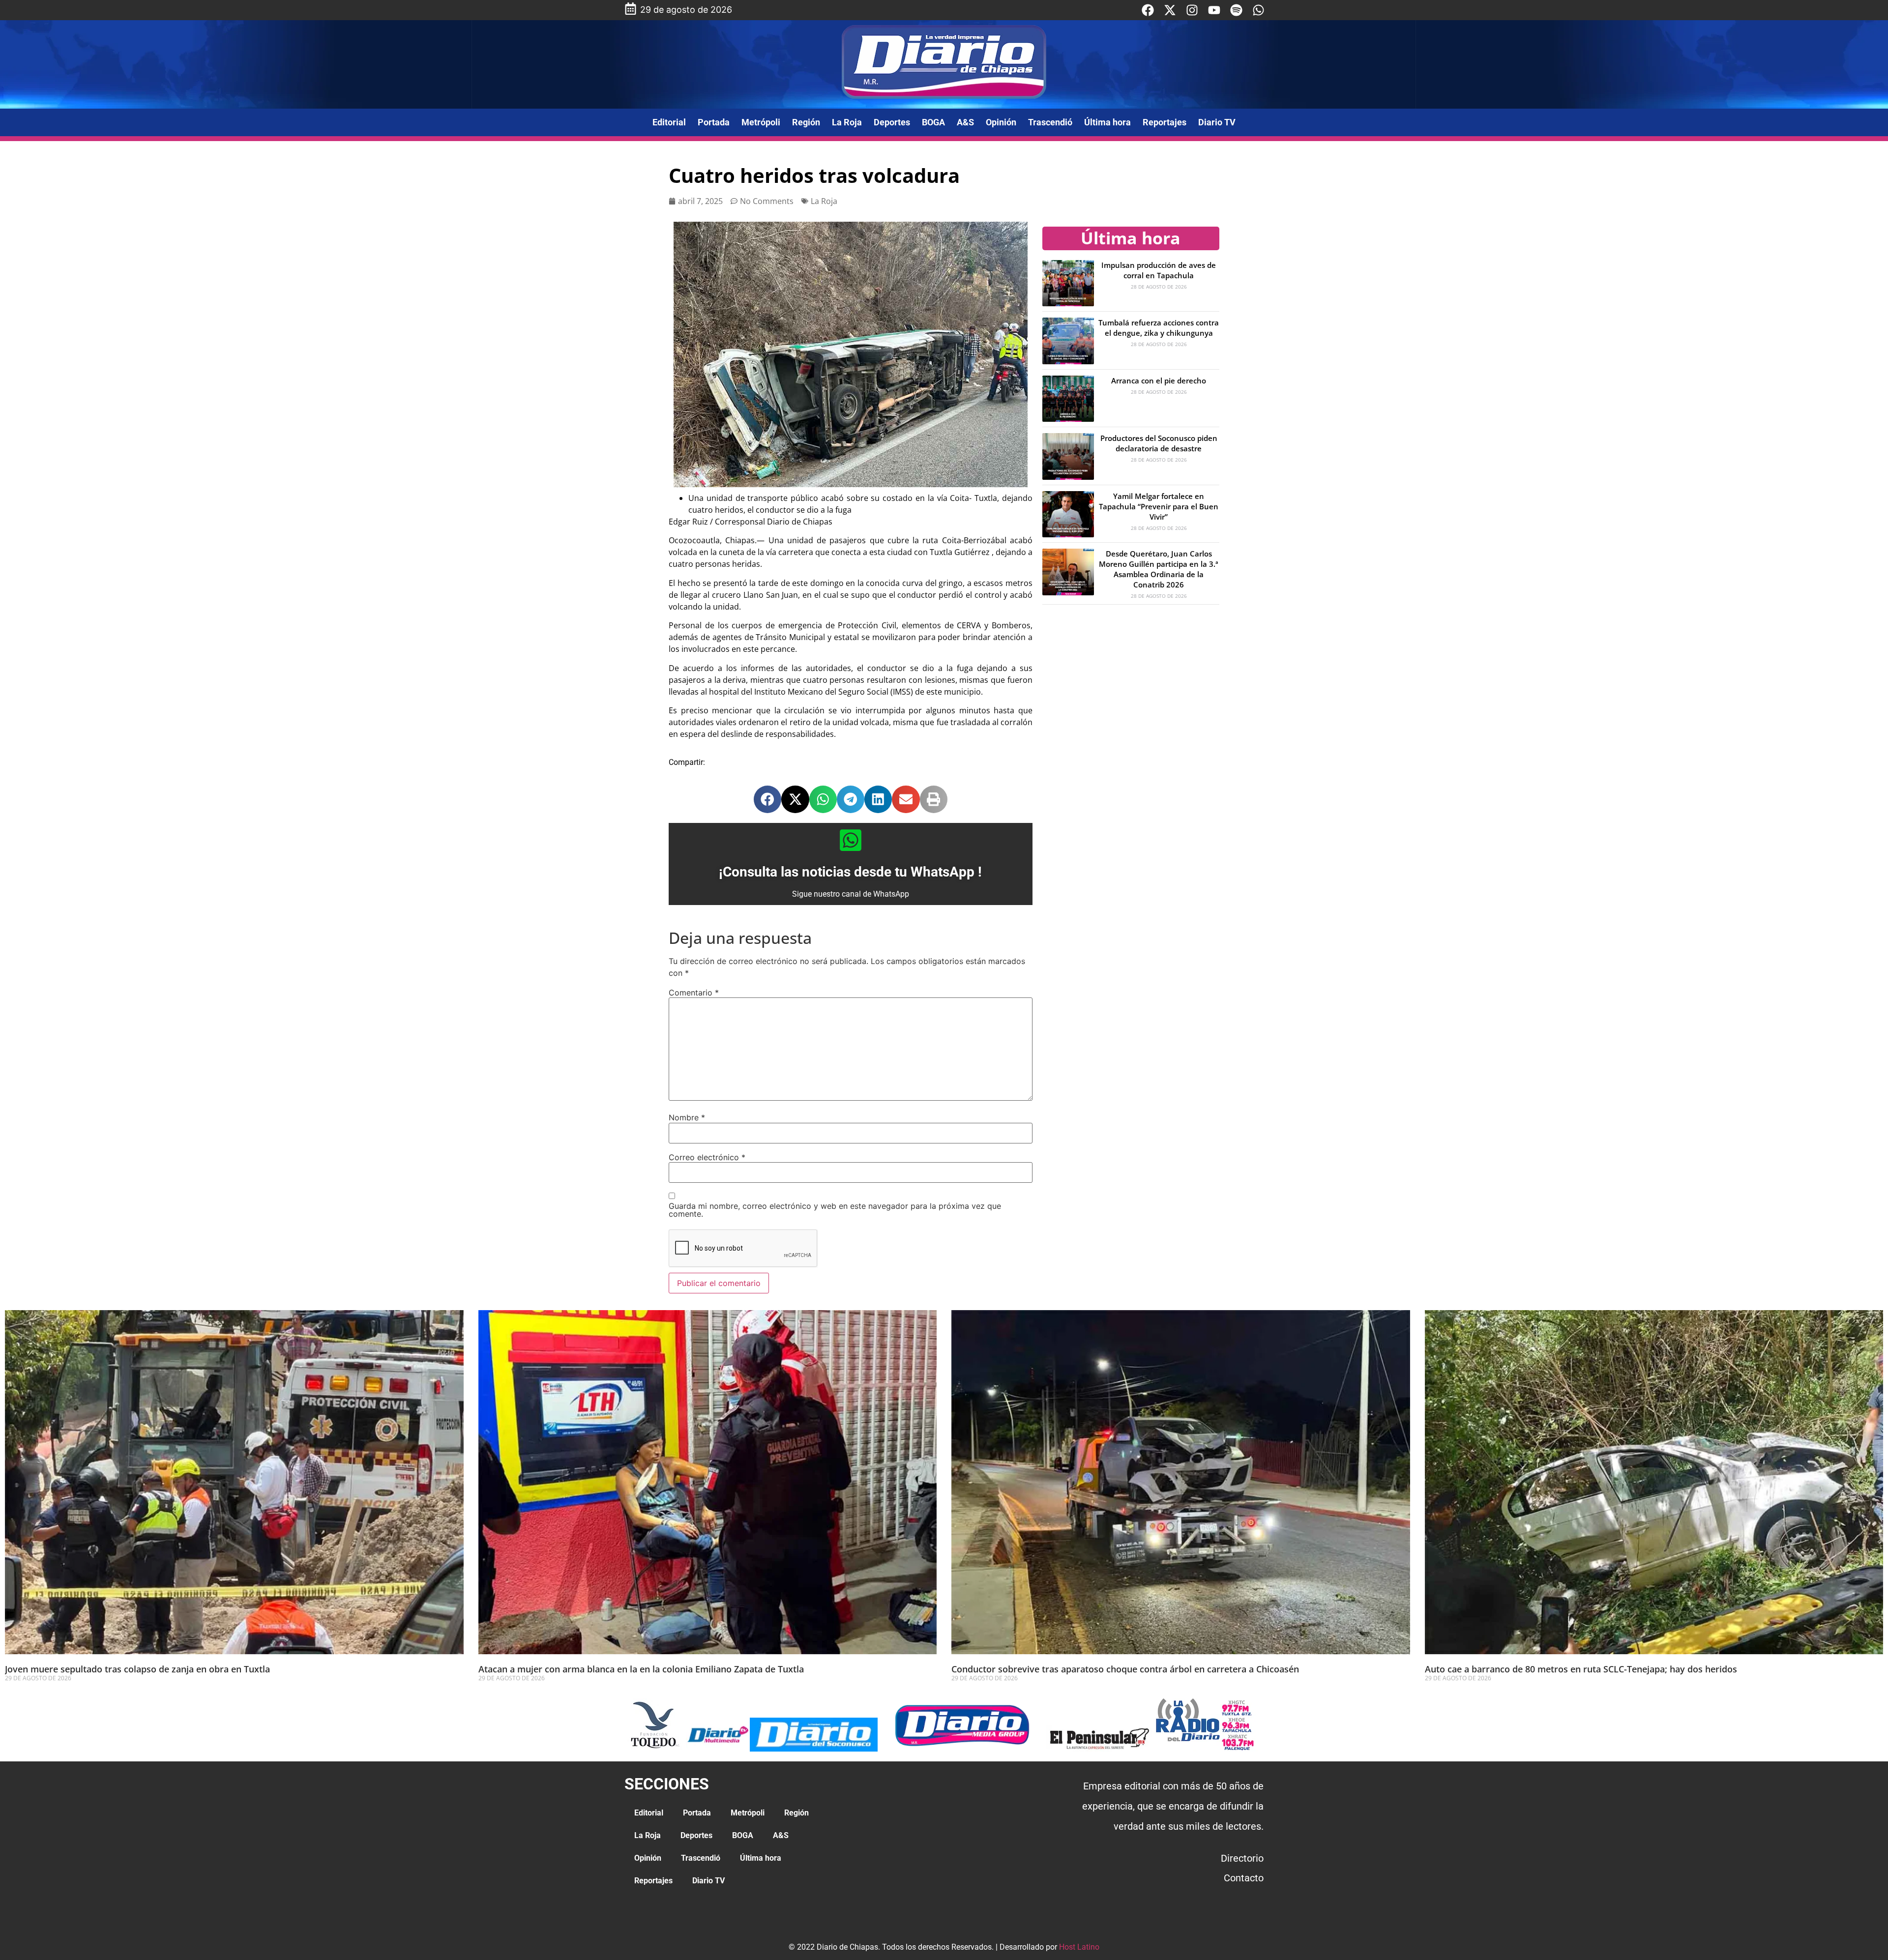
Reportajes (1165, 122)
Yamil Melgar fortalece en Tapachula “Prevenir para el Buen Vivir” (1159, 506)
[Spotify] (1236, 10)
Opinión (1001, 122)
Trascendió (1050, 122)
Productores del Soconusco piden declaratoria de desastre (1159, 443)
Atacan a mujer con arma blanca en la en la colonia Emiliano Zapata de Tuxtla (641, 1669)
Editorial (669, 122)
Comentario (694, 993)
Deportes (892, 122)
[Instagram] (1192, 10)
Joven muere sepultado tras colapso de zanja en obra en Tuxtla (137, 1669)
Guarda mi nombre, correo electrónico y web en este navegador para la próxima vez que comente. (835, 1210)
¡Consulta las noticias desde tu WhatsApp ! (850, 872)
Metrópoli (761, 122)
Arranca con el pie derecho (1159, 380)
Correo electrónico (707, 1157)
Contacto (1244, 1878)
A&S (965, 122)
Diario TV (1217, 122)
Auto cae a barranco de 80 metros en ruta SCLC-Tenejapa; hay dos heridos (1581, 1669)
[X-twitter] (1170, 10)
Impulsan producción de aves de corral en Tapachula (1159, 270)
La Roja (847, 122)
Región (806, 122)
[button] (767, 799)
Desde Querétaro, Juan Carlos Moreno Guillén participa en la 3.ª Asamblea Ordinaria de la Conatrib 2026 (1159, 569)
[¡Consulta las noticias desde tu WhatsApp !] (851, 840)
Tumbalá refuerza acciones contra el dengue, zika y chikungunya (1159, 328)
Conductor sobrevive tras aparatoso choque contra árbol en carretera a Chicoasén (1125, 1669)
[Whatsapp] (1258, 10)
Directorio (1242, 1858)
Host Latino (1079, 1947)
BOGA (933, 122)
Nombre (687, 1117)
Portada (714, 122)
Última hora (1107, 122)
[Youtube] (1214, 10)
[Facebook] (1148, 10)
